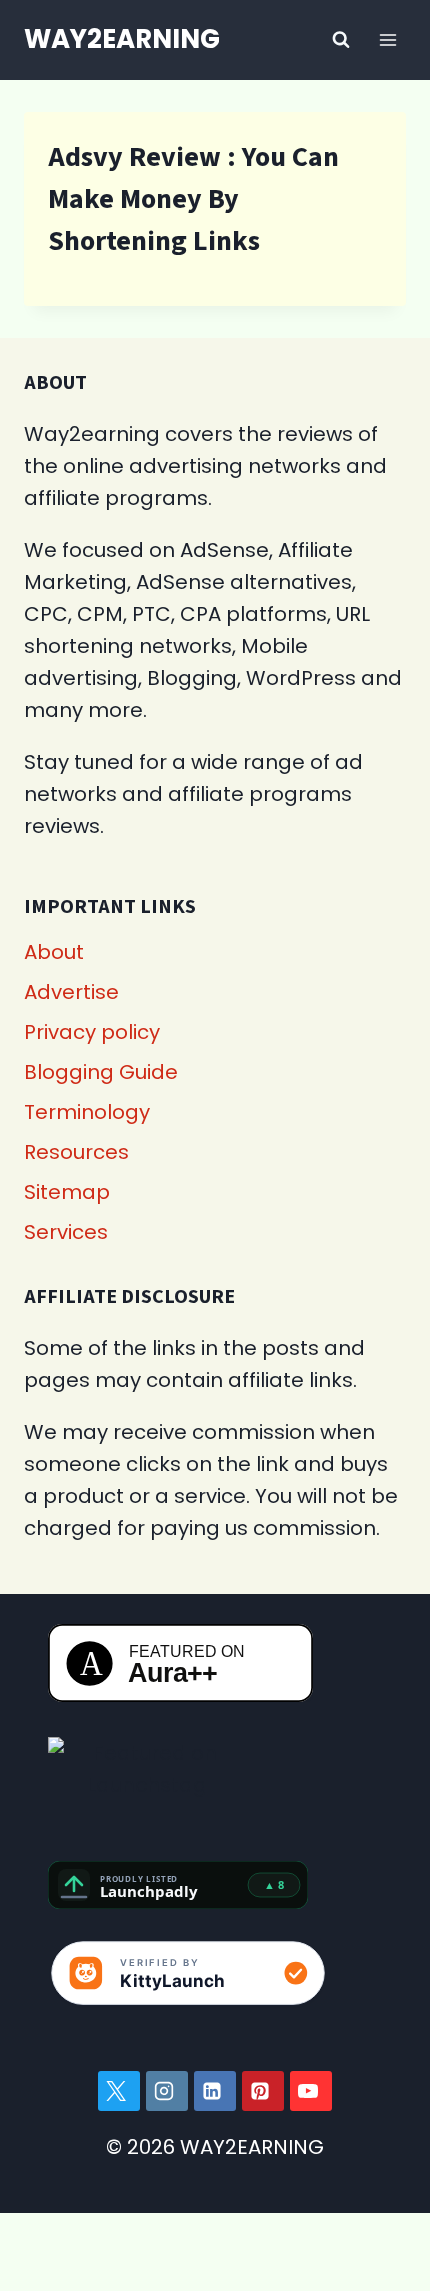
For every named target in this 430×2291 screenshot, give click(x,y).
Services (66, 1232)
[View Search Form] (341, 40)
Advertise (71, 992)
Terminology (87, 1112)
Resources (76, 1152)
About (54, 952)
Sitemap (67, 1192)
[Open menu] (387, 39)
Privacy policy (92, 1032)
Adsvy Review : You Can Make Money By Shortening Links (193, 199)
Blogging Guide (101, 1072)
